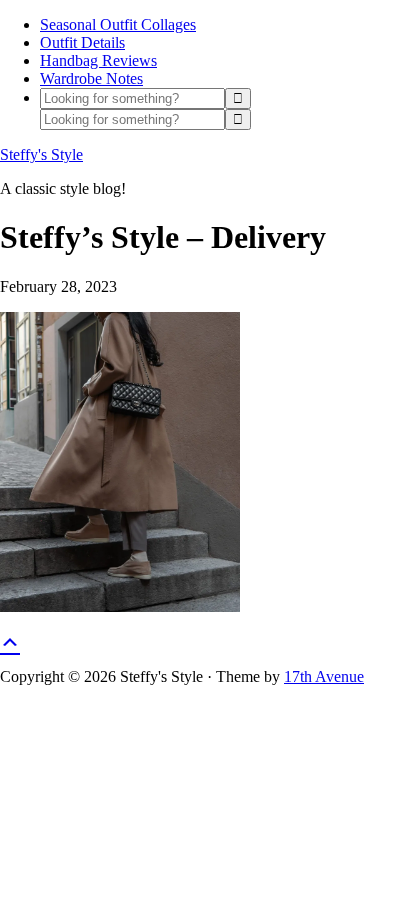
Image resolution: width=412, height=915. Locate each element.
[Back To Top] (10, 640)
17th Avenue (324, 676)
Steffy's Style (41, 154)
